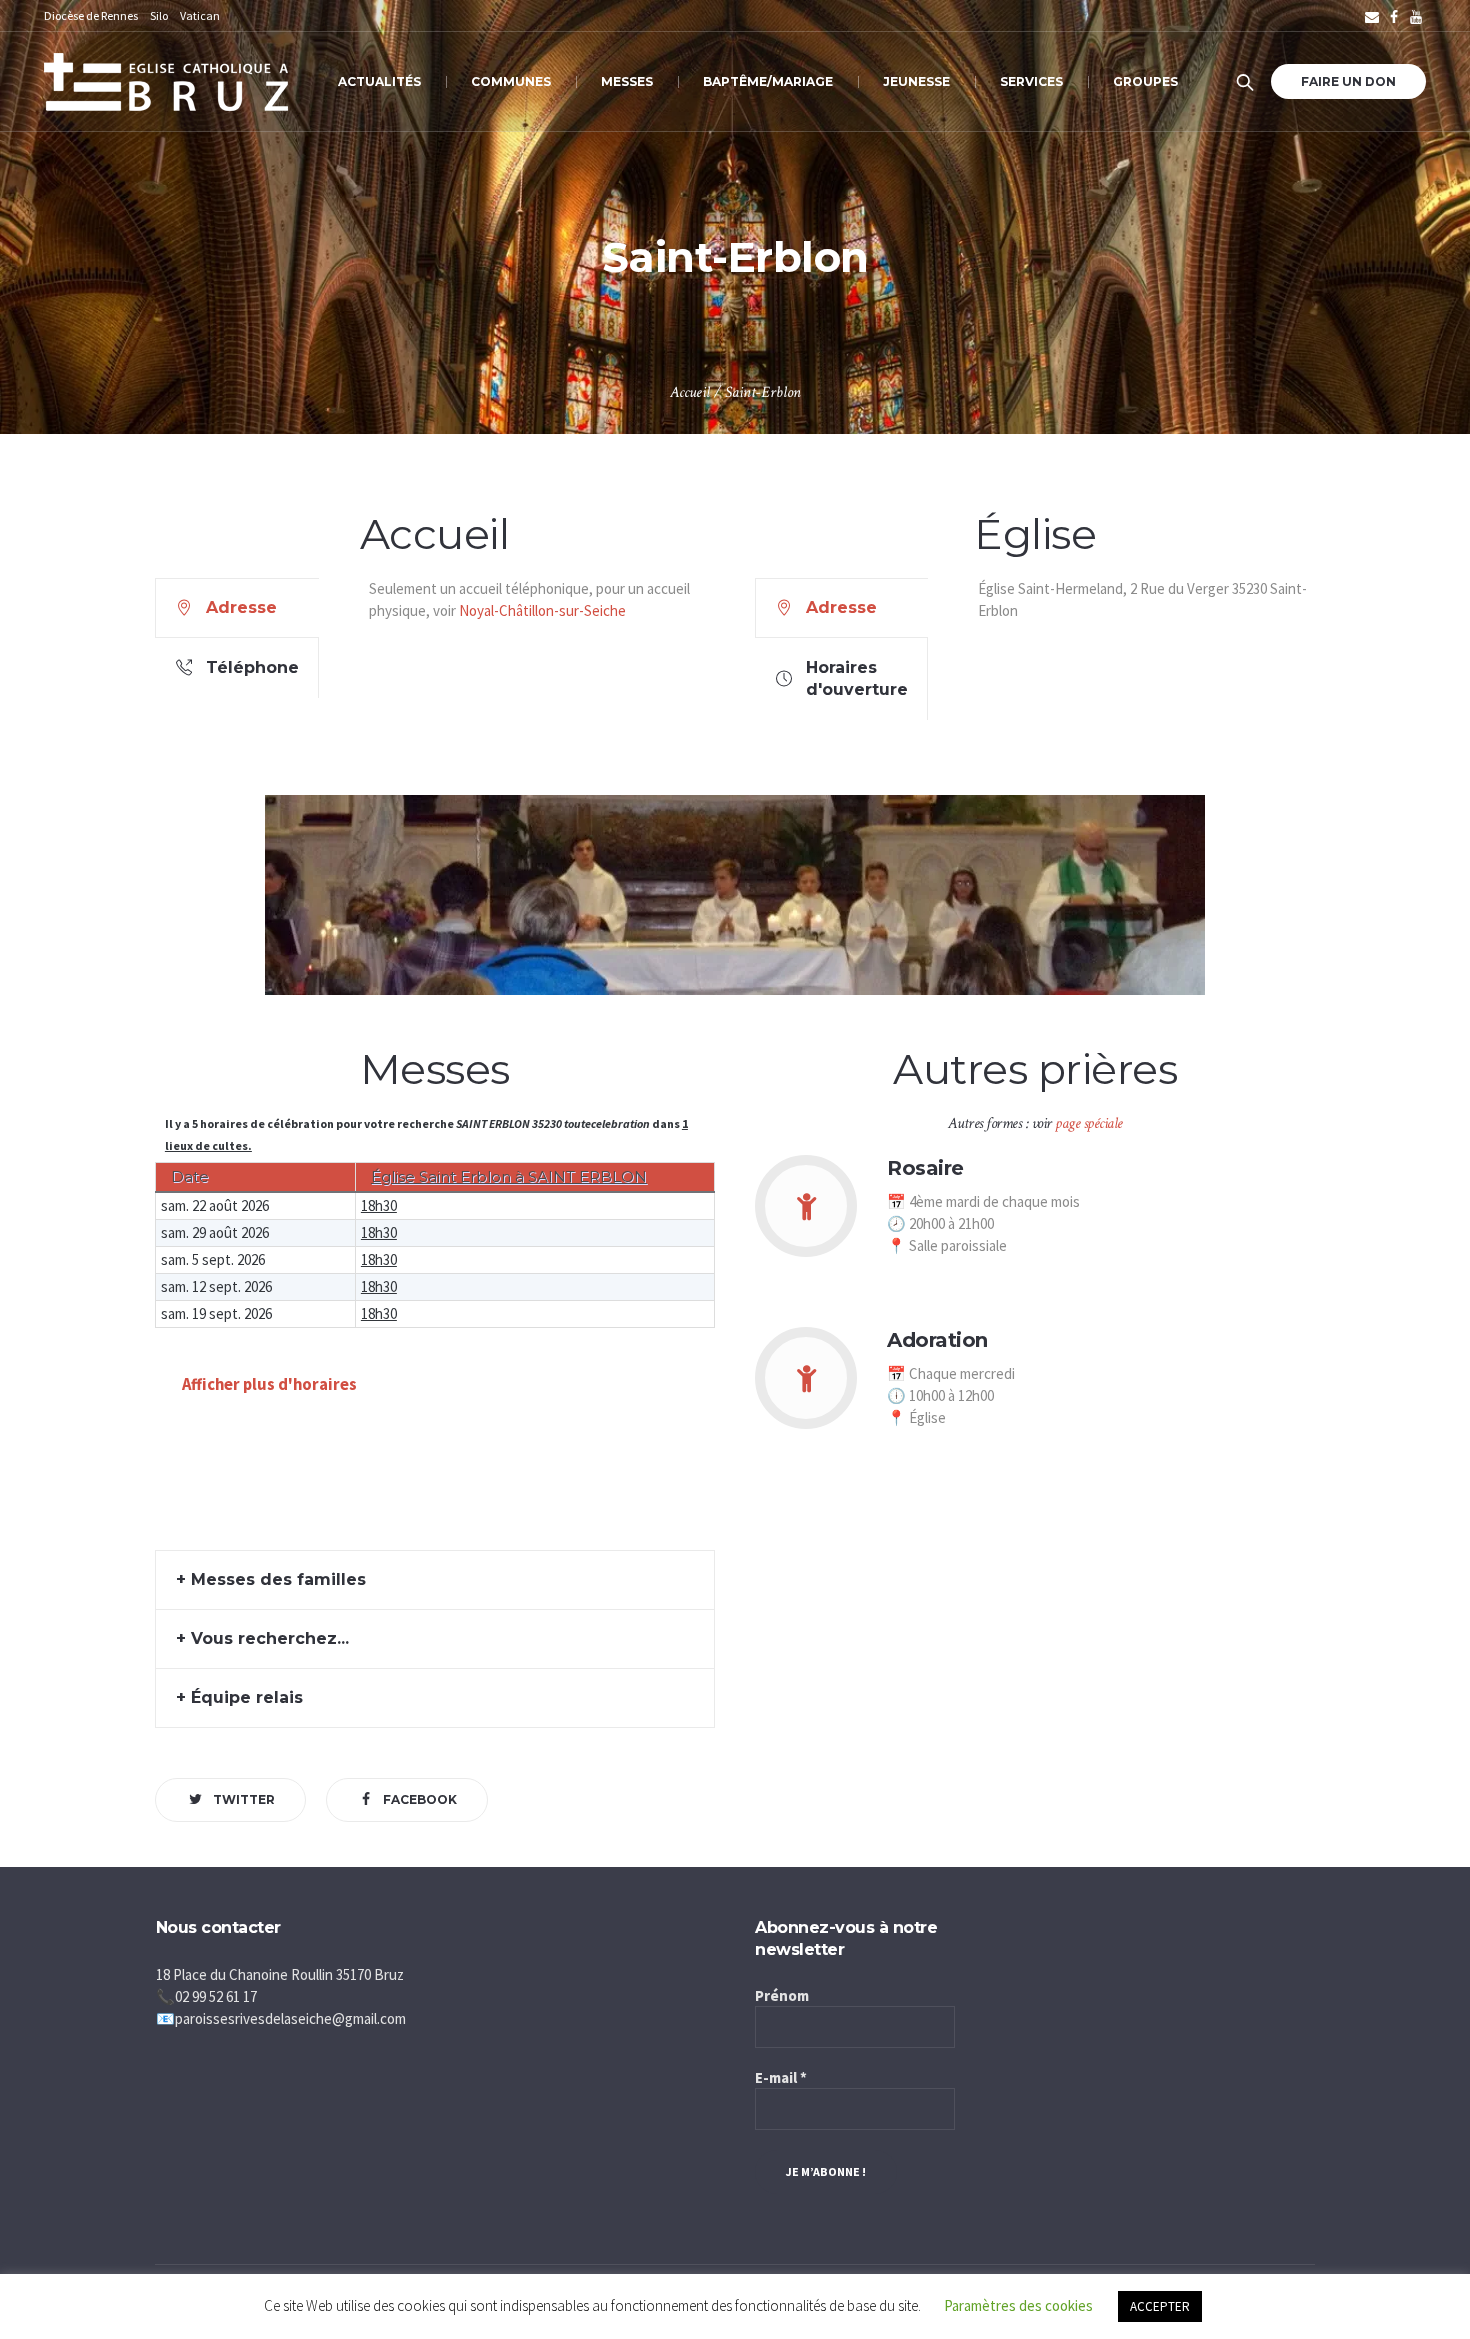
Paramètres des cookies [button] (1018, 2305)
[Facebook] (1394, 17)
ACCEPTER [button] (1160, 2306)
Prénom (782, 1995)
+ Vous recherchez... (262, 1638)
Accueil (690, 392)
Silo (159, 15)
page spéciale (1089, 1123)
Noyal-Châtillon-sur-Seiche (542, 610)
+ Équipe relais (239, 1697)
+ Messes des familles (271, 1579)
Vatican (200, 15)
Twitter (244, 1799)
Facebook (420, 1799)
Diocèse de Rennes (91, 15)
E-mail (781, 2077)
